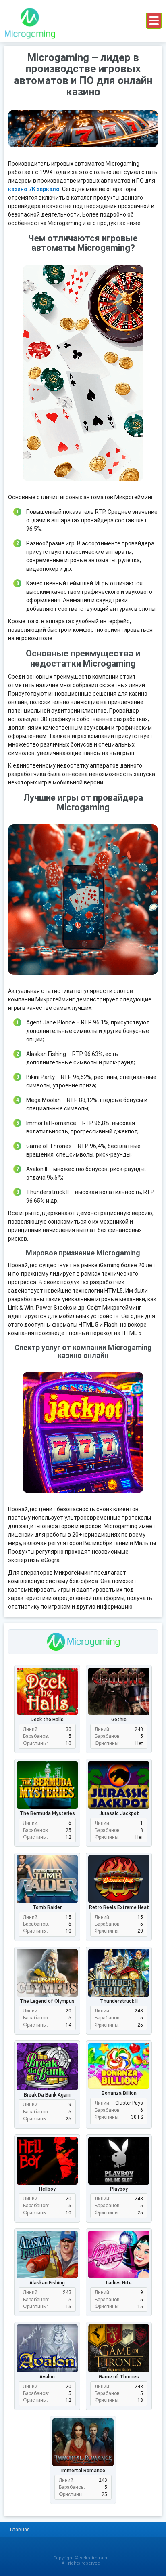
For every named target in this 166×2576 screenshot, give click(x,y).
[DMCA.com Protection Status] (83, 2549)
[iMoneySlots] (29, 21)
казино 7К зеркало (34, 189)
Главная (20, 2529)
